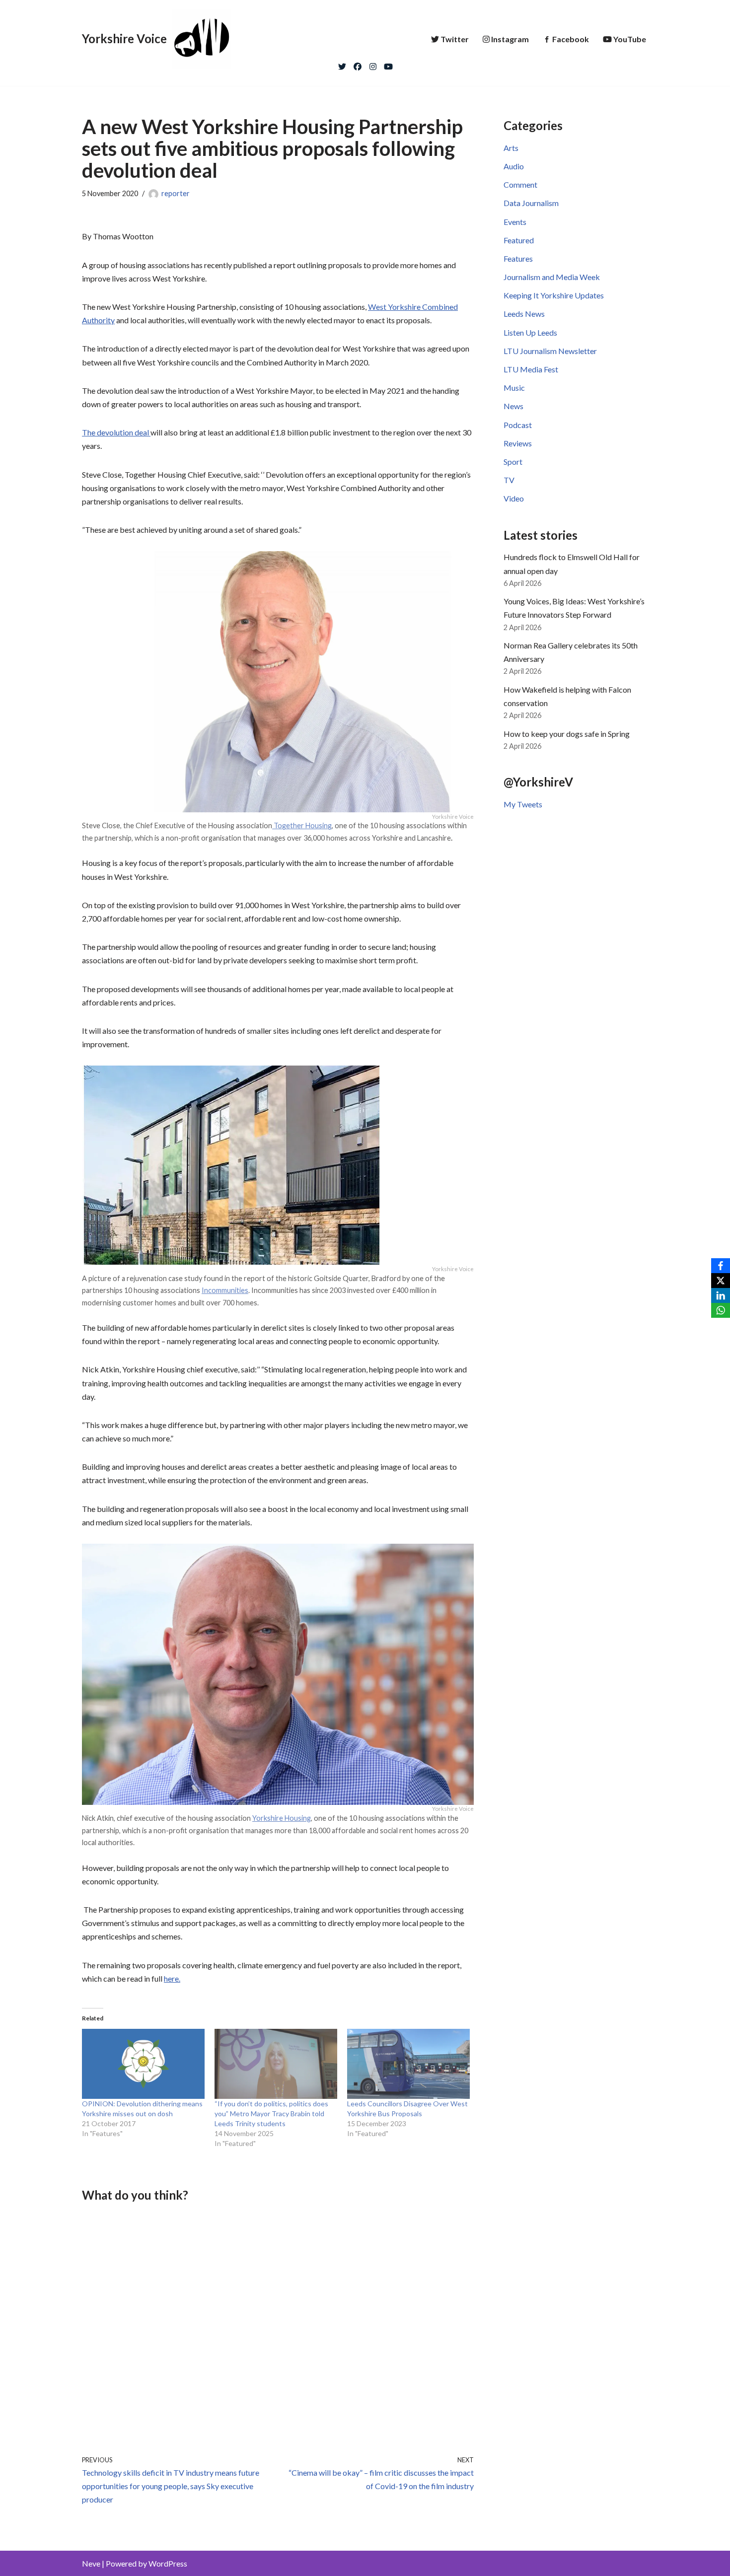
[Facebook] (358, 64)
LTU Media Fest (531, 369)
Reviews (518, 443)
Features (518, 258)
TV (509, 480)
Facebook (571, 39)
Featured (519, 240)
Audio (514, 166)
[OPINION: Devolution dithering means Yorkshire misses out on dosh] (143, 2064)
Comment (520, 184)
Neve (91, 2563)
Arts (511, 148)
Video (514, 498)
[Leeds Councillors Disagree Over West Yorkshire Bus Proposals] (408, 2064)
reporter (176, 193)
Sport (513, 462)
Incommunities (225, 1290)
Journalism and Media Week (552, 277)
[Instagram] (373, 64)
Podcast (518, 425)
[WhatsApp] (721, 1310)
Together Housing (302, 825)
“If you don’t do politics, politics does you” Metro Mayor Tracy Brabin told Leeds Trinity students (271, 2113)
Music (514, 388)
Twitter (455, 39)
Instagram (510, 39)
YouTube (630, 39)
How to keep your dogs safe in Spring (567, 734)
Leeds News (524, 314)
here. (172, 1978)
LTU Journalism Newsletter (550, 351)
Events (515, 222)
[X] (721, 1281)
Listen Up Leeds (530, 332)
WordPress (168, 2563)
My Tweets (523, 804)
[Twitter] (342, 64)
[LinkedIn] (721, 1295)
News (513, 406)
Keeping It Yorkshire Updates (554, 295)
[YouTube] (388, 64)
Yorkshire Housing (282, 1818)
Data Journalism (531, 203)
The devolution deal (116, 432)
